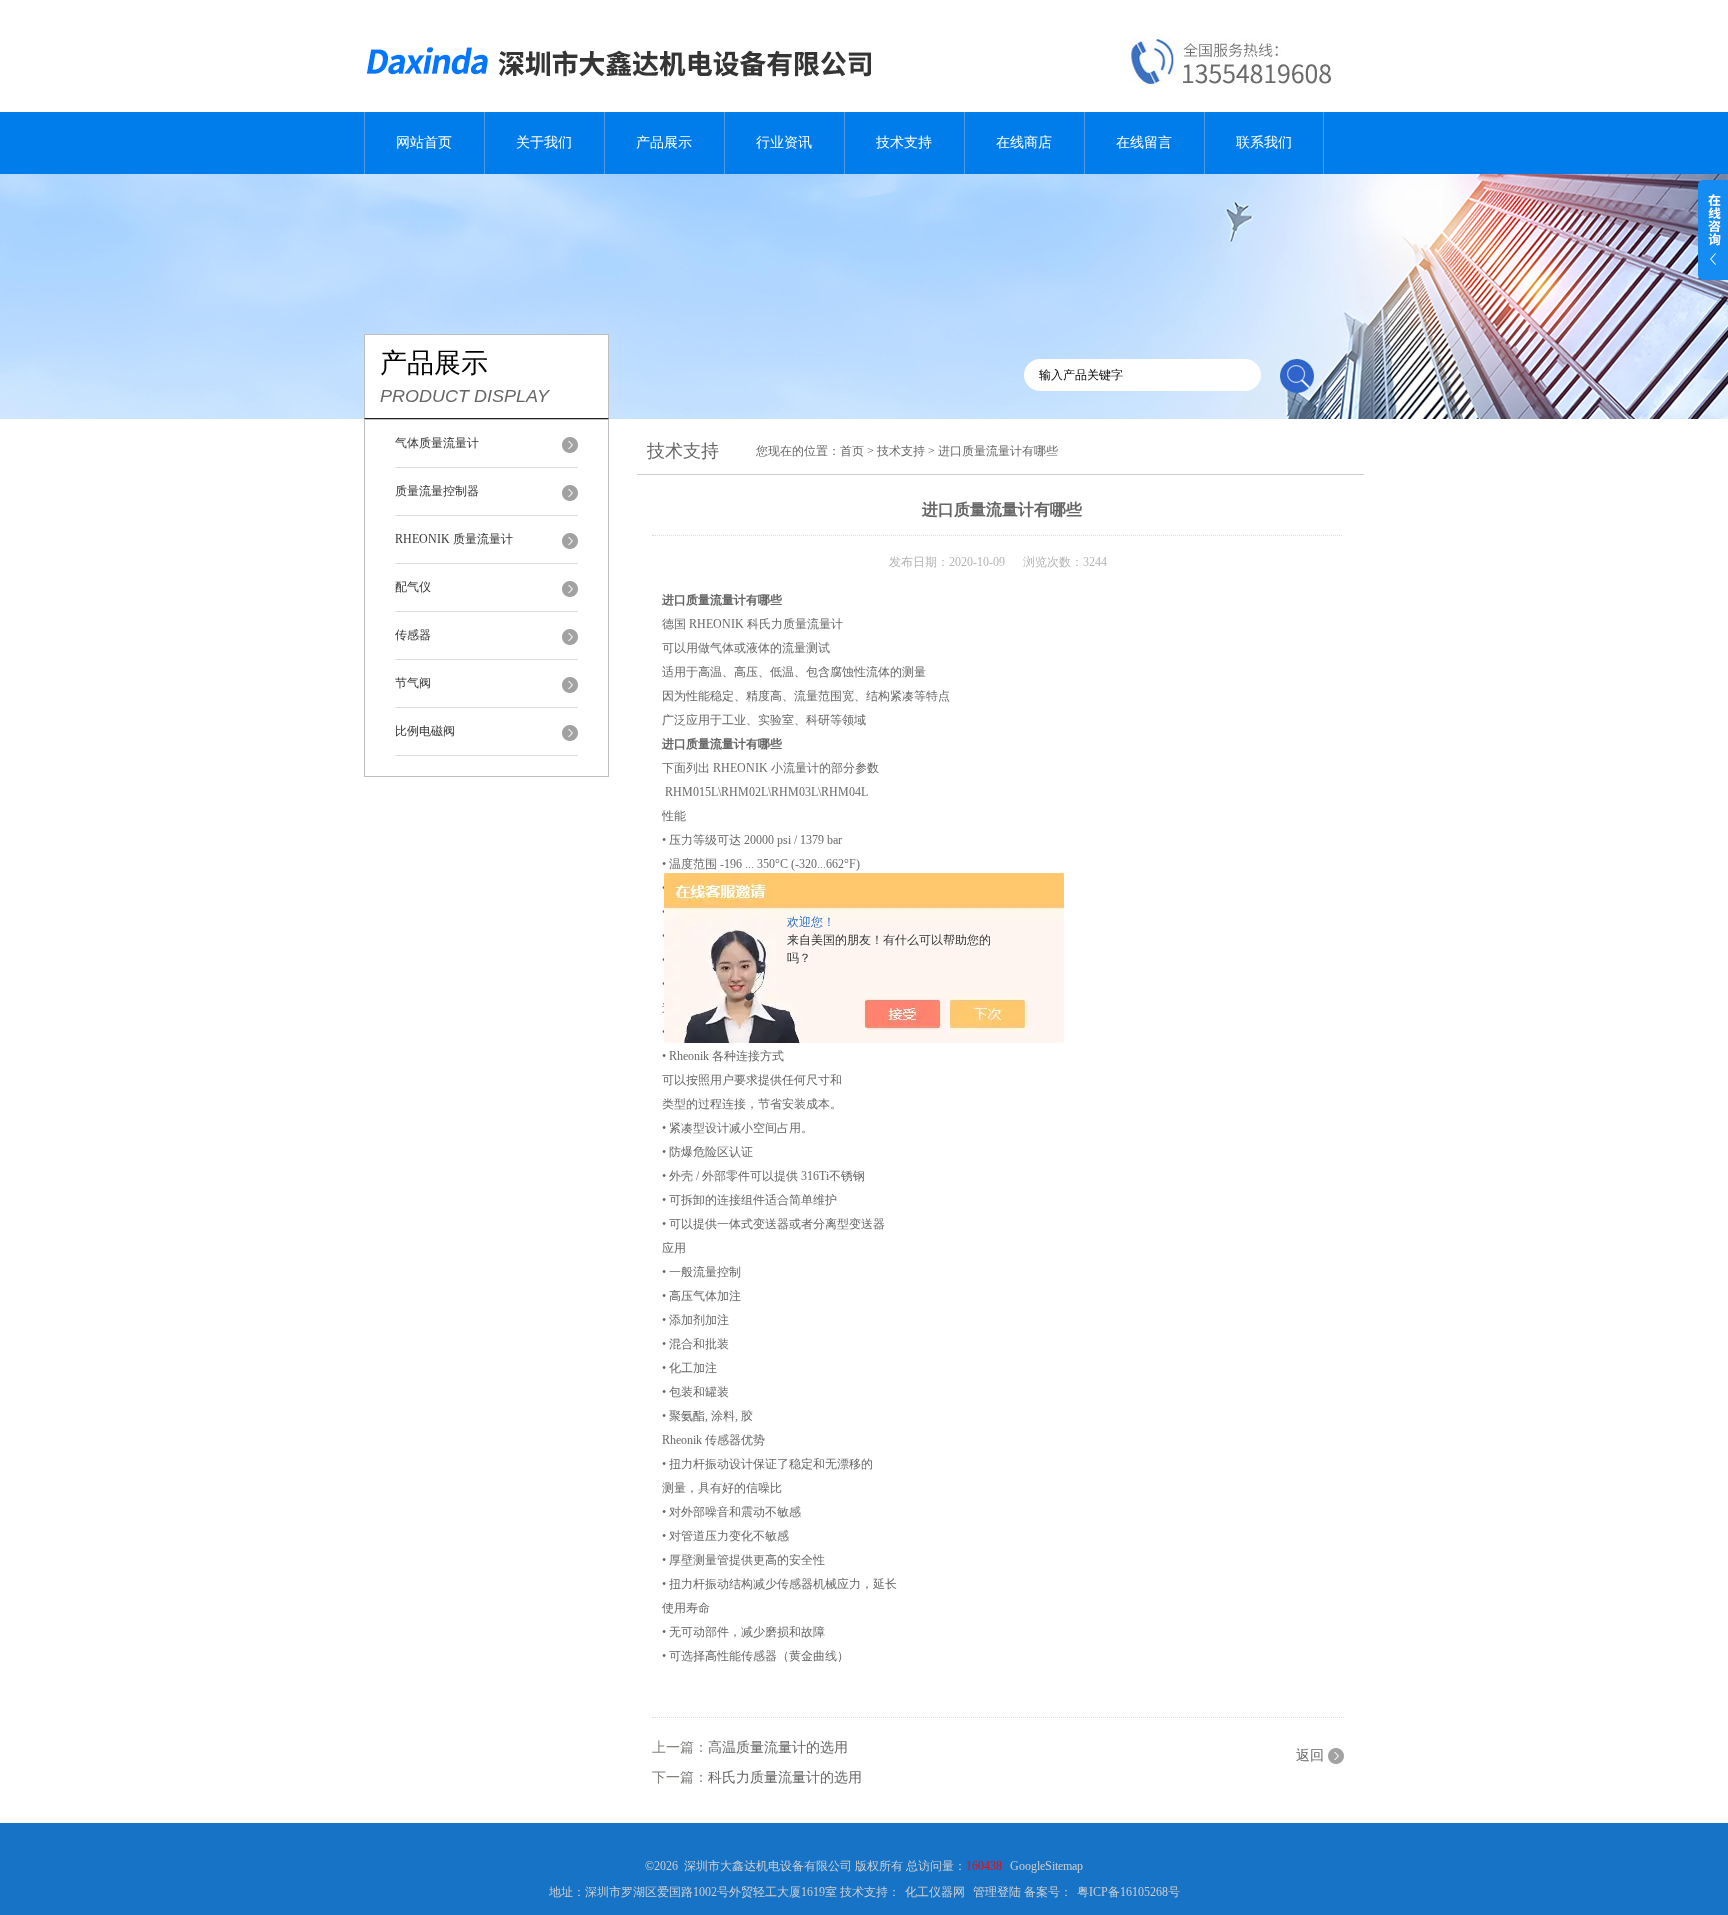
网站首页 (424, 142)
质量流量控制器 (437, 491)
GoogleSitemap (1046, 1866)
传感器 (413, 635)
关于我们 (544, 142)
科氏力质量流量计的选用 (785, 1777)
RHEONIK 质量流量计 (454, 539)
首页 (852, 451)
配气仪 (413, 587)
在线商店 (1024, 142)
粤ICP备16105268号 (1128, 1892)
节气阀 (413, 683)
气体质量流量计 (437, 443)
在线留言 (1144, 142)
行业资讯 (784, 142)
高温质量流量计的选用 (778, 1747)
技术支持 (904, 142)
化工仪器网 (935, 1892)
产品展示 (664, 142)
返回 (1310, 1755)
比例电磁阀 (425, 731)
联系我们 (1264, 142)
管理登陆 (997, 1892)
